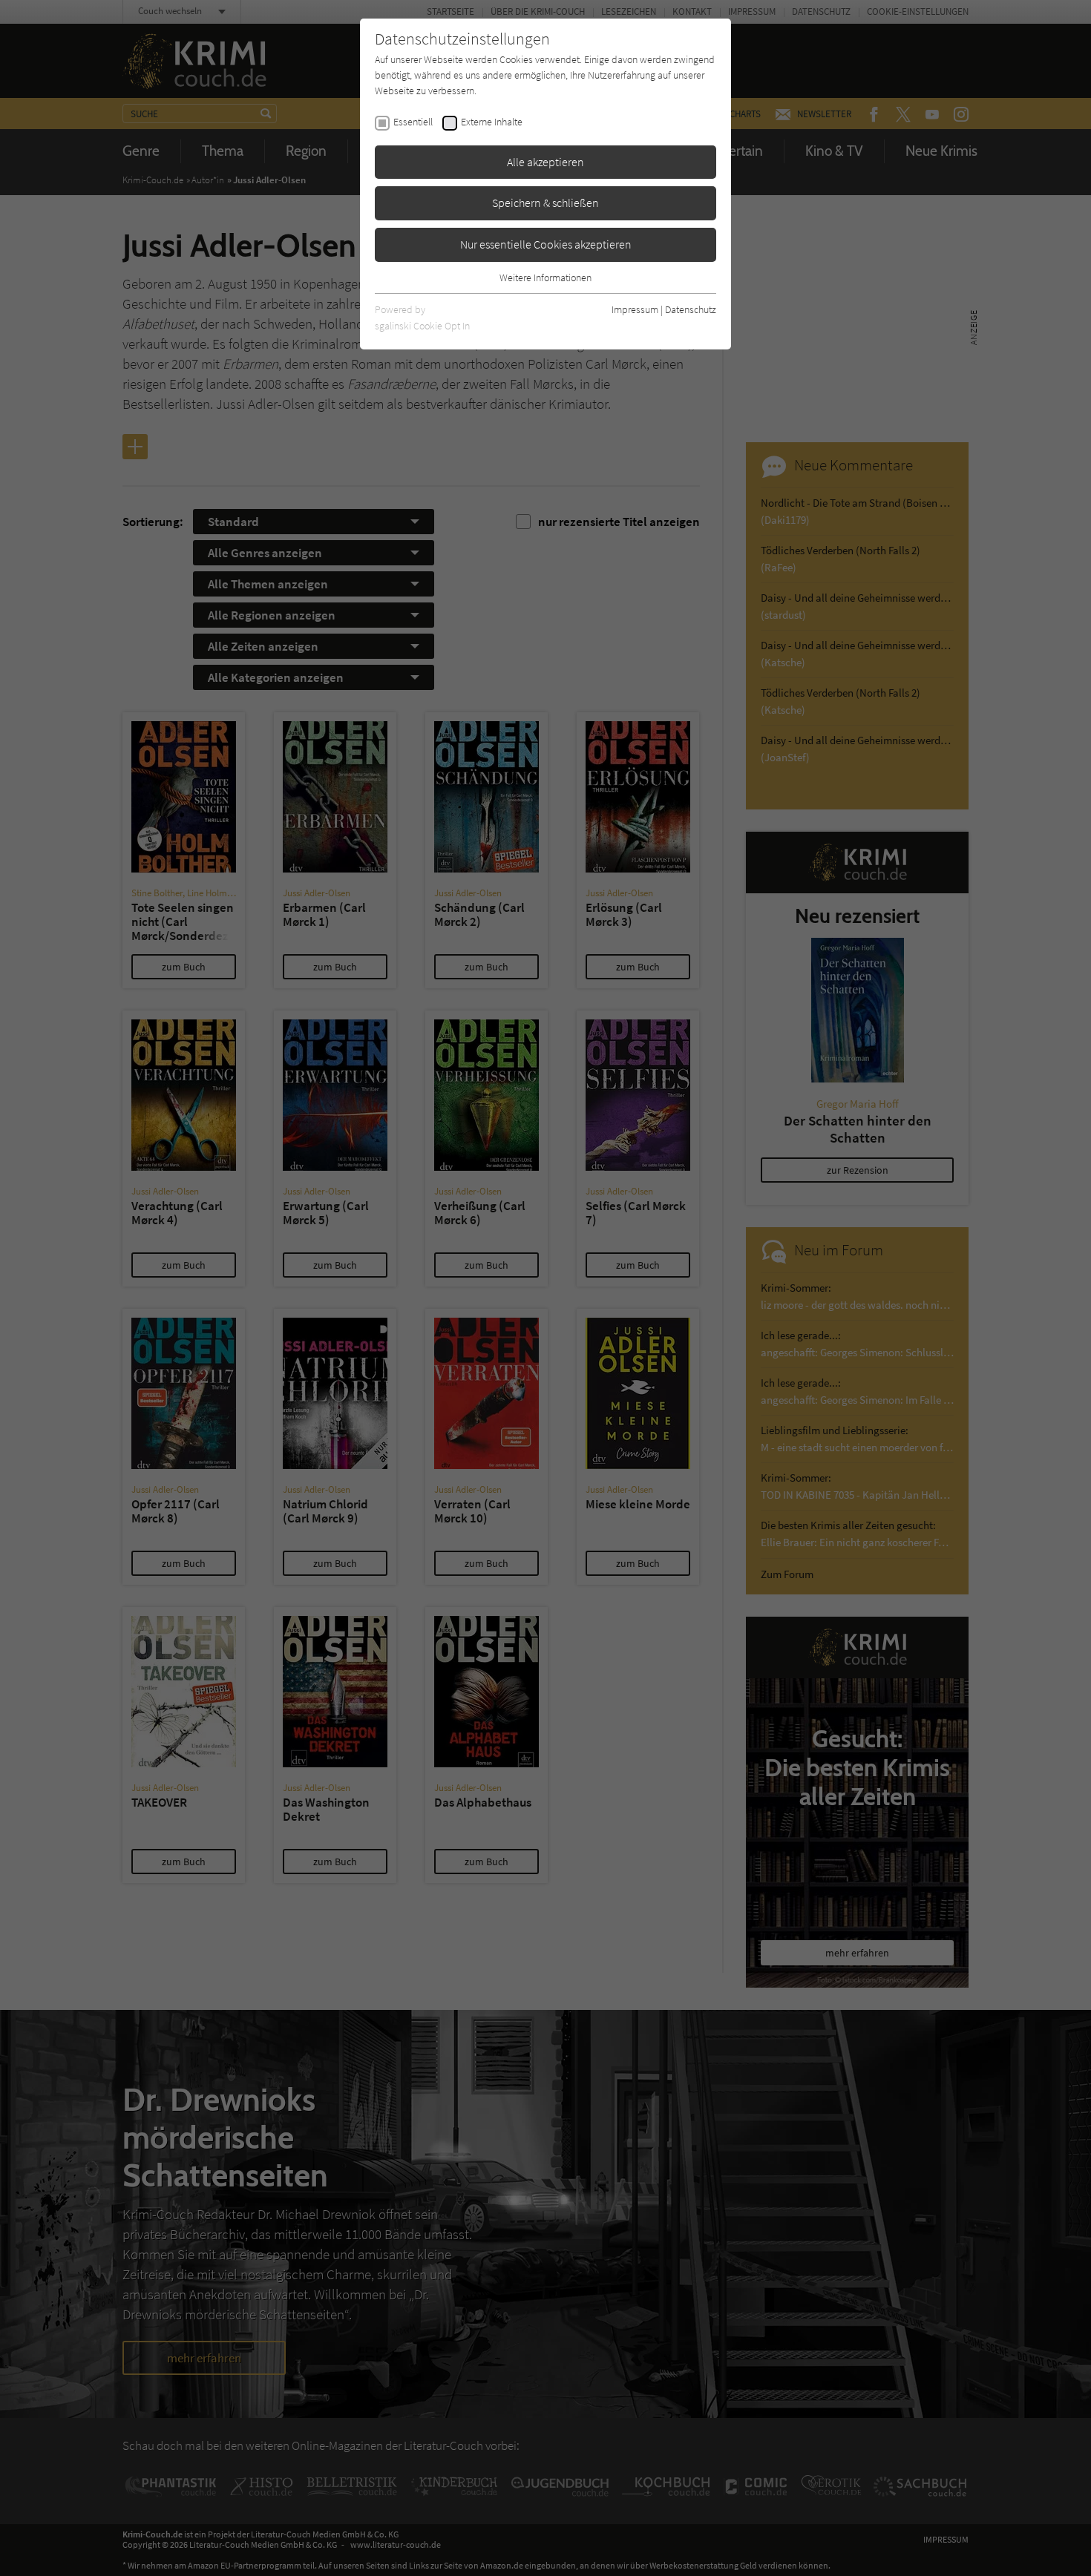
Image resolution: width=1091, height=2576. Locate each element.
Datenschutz (691, 309)
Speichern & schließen (545, 203)
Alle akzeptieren (545, 162)
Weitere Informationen (545, 277)
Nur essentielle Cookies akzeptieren (546, 244)
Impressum (635, 309)
